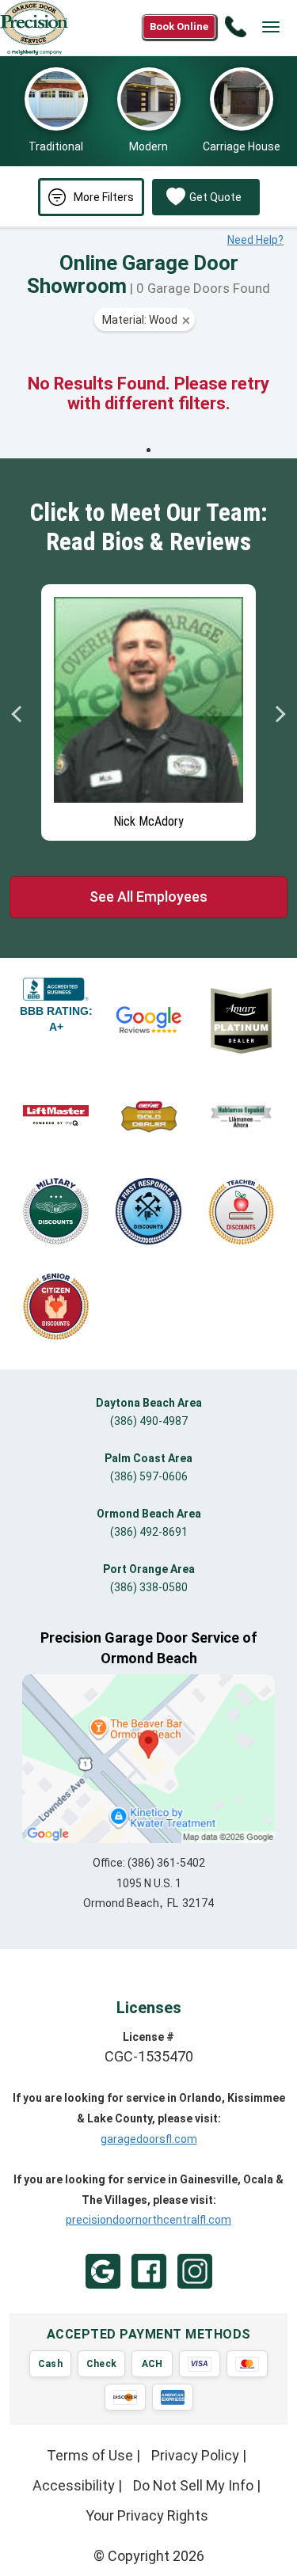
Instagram (195, 2271)
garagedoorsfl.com (149, 2139)
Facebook (149, 2271)
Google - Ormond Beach (103, 2271)
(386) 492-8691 (149, 1532)
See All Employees (148, 897)
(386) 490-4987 (149, 1421)
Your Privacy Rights (147, 2515)
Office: (149, 1863)
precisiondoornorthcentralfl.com (148, 2220)
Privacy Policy (195, 2455)
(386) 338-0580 (149, 1587)
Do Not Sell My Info (193, 2485)
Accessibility (74, 2485)
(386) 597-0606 (149, 1476)
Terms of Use (90, 2455)
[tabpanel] (148, 709)
